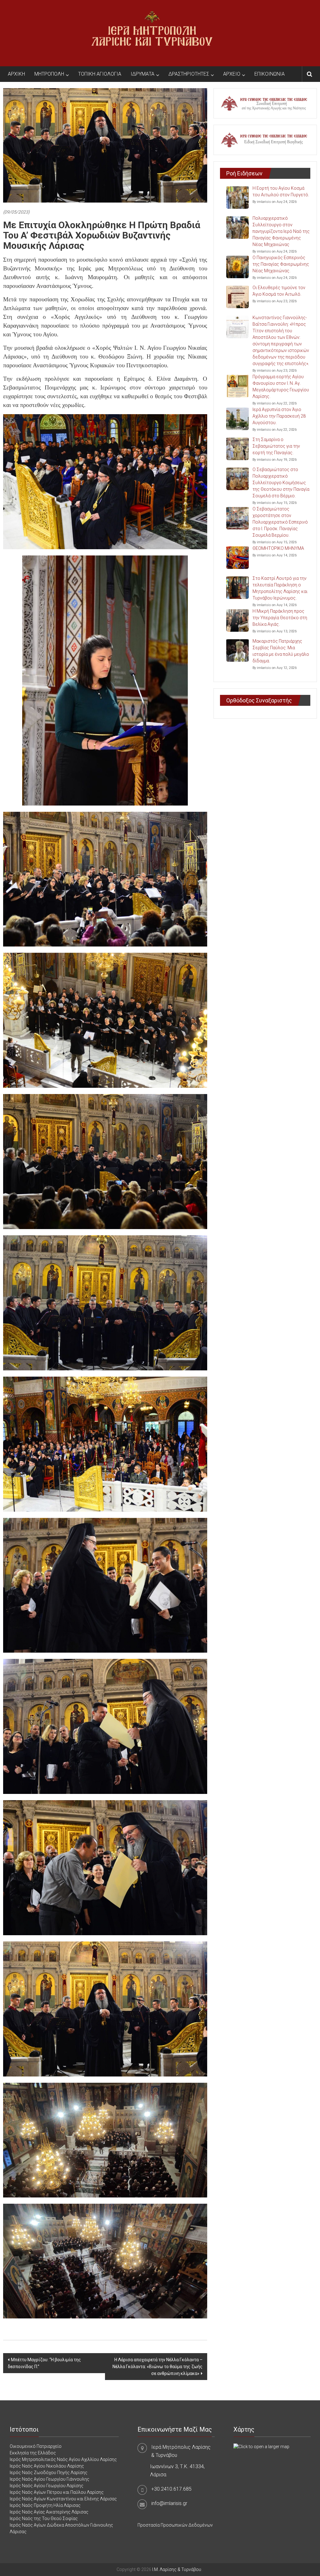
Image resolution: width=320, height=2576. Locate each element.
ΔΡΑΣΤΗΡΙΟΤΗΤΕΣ (189, 74)
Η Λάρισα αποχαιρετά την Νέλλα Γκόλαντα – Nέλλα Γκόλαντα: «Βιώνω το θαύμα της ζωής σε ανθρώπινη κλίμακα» (157, 2367)
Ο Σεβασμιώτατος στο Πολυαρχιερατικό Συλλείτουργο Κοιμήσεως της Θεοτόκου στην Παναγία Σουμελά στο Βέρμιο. (281, 483)
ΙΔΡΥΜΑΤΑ (142, 74)
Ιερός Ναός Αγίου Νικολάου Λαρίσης (47, 2466)
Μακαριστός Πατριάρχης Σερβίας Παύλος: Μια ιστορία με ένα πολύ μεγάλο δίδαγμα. (281, 651)
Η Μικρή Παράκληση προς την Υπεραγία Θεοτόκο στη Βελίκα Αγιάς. (280, 618)
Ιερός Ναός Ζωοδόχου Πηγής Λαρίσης (49, 2473)
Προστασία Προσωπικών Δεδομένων (175, 2525)
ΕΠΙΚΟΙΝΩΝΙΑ (270, 74)
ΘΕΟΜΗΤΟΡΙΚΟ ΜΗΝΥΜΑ (278, 548)
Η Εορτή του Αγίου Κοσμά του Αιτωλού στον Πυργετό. (281, 191)
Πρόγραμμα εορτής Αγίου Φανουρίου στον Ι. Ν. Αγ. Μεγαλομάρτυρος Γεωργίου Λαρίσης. (281, 387)
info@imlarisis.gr (169, 2503)
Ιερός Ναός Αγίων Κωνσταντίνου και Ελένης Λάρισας (63, 2499)
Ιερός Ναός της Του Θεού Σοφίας (44, 2518)
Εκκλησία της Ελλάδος (33, 2453)
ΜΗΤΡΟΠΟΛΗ (49, 74)
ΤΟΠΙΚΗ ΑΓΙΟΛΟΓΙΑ (100, 74)
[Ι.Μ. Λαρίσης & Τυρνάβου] (152, 33)
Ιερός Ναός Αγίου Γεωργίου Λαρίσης (47, 2486)
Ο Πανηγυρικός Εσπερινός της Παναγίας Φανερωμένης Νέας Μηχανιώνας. (281, 264)
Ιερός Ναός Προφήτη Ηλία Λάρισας (45, 2505)
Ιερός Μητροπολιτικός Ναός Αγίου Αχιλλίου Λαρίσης (63, 2459)
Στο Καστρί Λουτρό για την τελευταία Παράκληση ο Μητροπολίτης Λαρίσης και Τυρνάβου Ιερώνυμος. (280, 588)
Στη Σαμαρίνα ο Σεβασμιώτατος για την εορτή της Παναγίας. (276, 446)
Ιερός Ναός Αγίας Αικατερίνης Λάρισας (49, 2512)
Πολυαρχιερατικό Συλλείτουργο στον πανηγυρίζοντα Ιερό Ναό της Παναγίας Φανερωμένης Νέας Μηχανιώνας (281, 231)
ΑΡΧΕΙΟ (232, 74)
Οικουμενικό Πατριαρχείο (36, 2446)
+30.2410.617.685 (171, 2489)
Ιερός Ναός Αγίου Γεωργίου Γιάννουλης (50, 2479)
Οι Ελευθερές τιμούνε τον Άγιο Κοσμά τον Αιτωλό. (279, 291)
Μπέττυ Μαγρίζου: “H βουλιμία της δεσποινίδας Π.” (44, 2363)
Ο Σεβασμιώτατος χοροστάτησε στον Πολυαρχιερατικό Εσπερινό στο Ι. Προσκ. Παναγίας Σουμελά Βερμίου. (280, 522)
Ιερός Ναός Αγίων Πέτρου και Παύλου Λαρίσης (57, 2492)
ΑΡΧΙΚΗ (16, 74)
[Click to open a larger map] (261, 2446)
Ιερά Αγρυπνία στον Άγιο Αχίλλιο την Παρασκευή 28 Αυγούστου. (279, 416)
